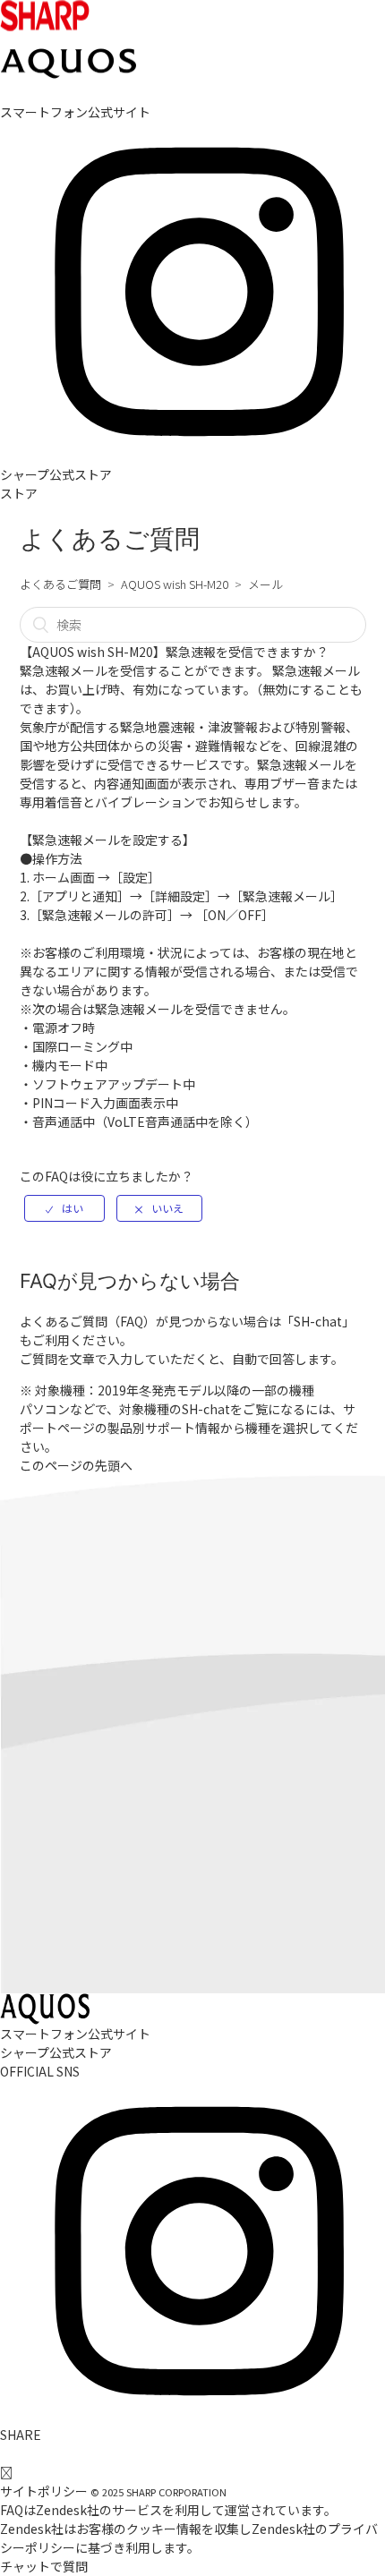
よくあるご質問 (60, 584)
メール (265, 584)
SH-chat (318, 1321)
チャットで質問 (44, 2566)
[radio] (64, 1208)
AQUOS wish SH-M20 (175, 584)
